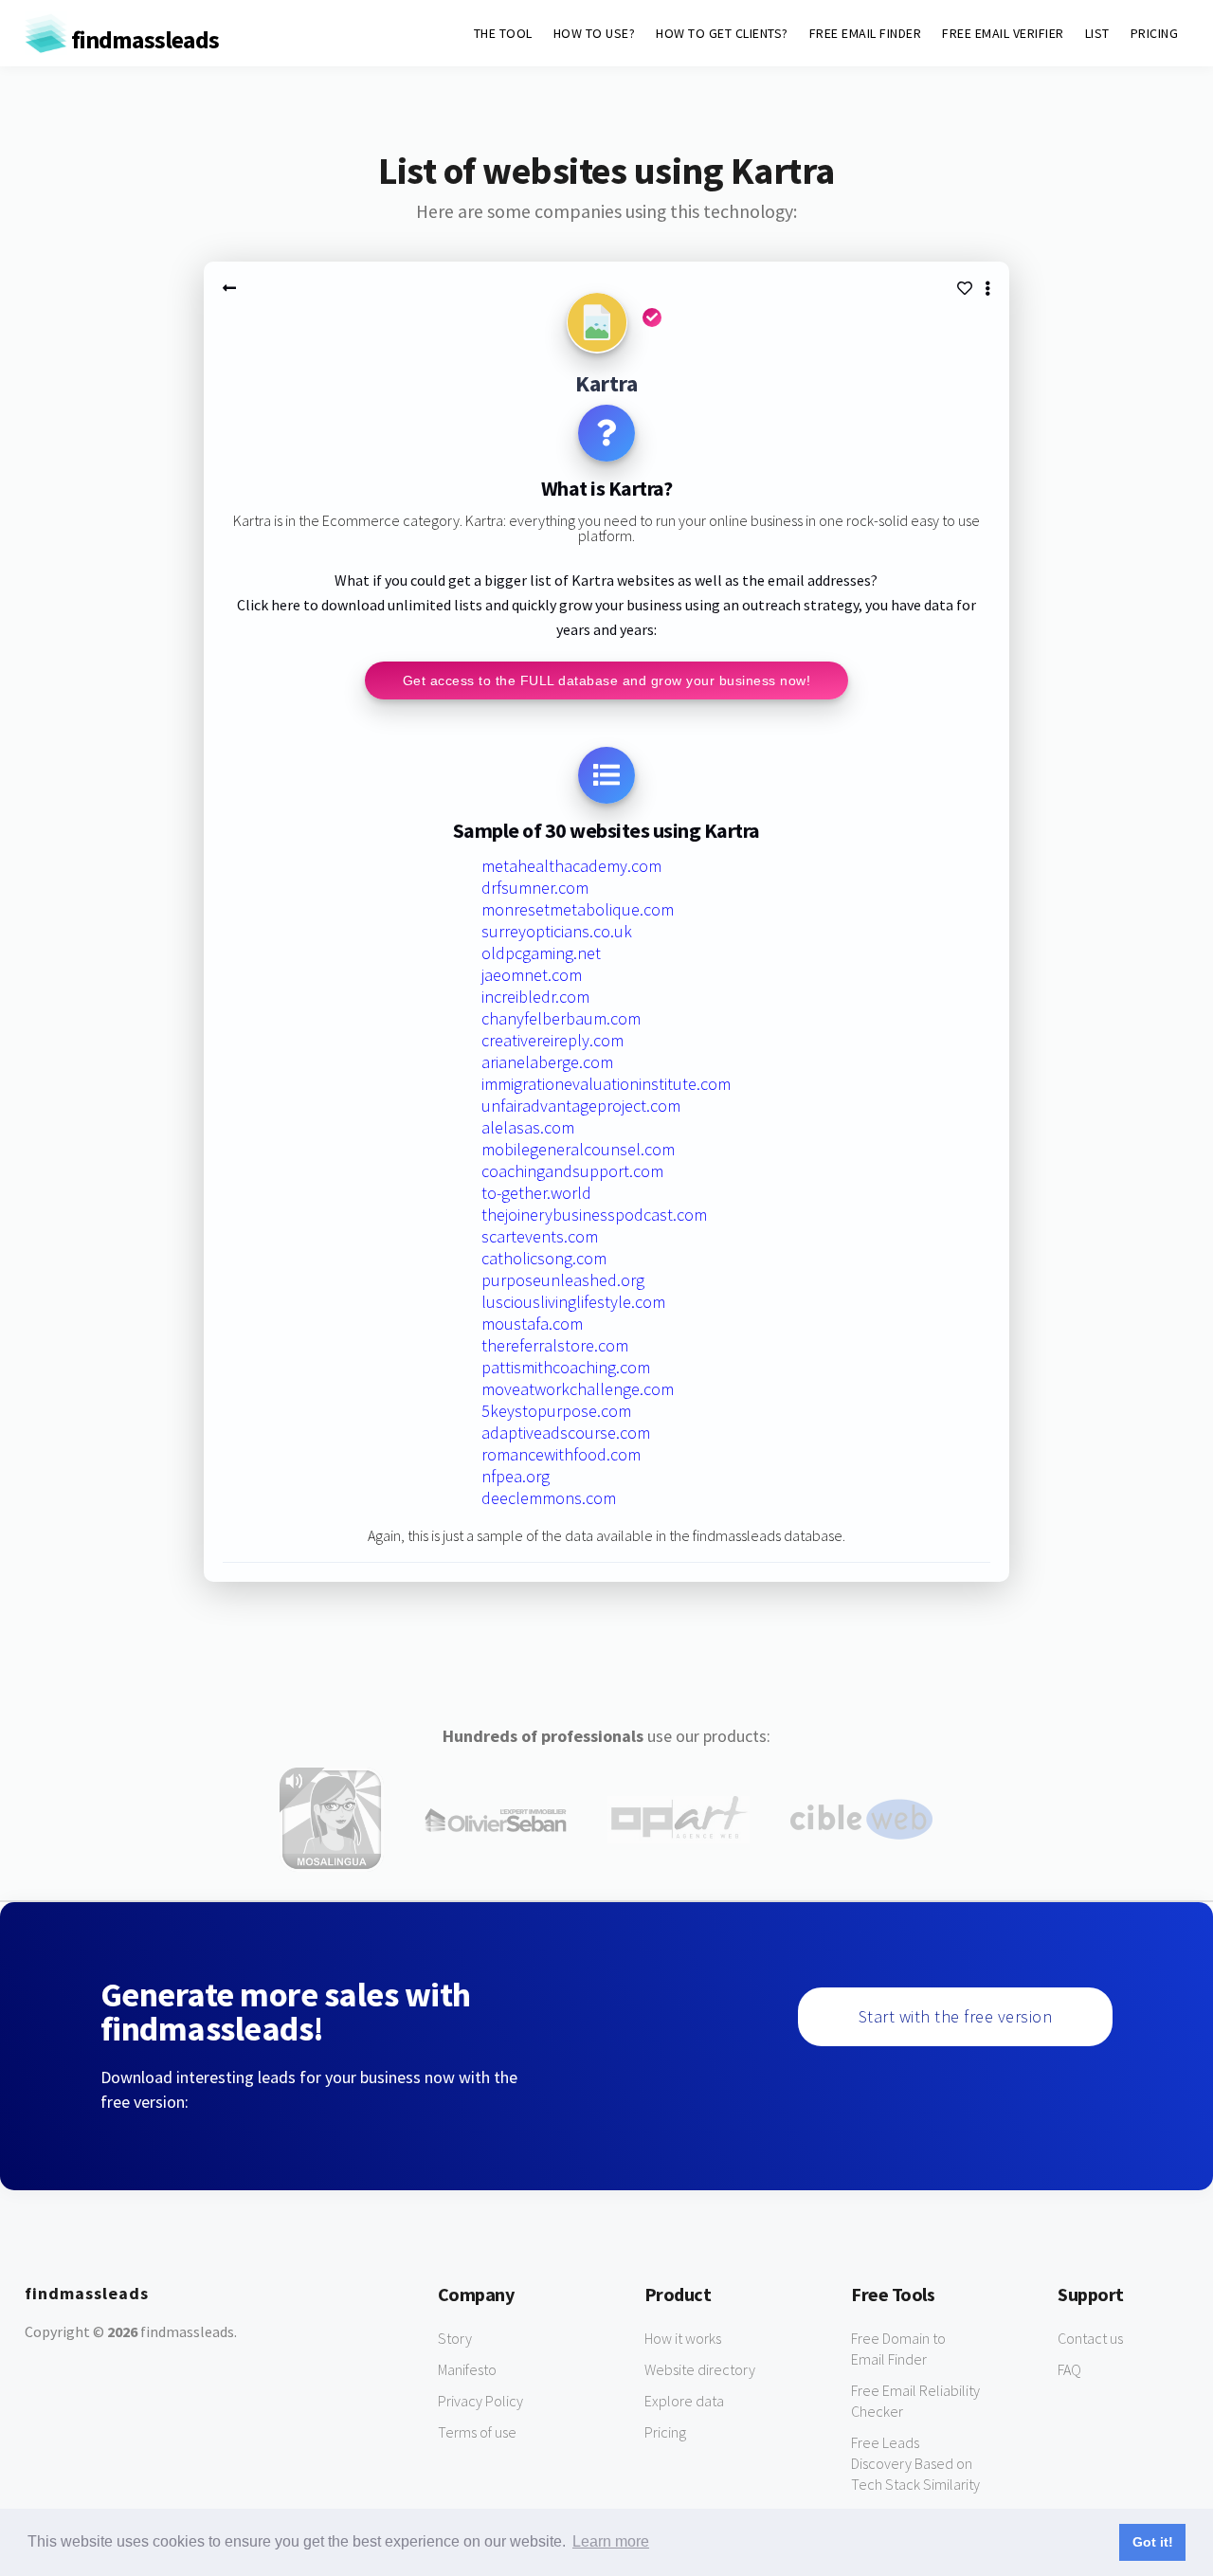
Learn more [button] (611, 2541)
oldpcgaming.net (541, 953)
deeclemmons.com (549, 1498)
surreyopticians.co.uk (557, 931)
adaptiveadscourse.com (566, 1433)
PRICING (1155, 33)
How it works (683, 2338)
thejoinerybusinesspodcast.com (594, 1215)
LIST (1097, 33)
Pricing (665, 2432)
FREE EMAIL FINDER (866, 33)
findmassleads (143, 39)
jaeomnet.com (532, 975)
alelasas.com (528, 1127)
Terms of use (477, 2432)
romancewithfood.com (561, 1454)
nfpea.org (516, 1476)
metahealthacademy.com (571, 866)
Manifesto (467, 2369)
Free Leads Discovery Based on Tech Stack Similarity (915, 2463)
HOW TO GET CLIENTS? (722, 33)
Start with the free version (956, 2016)
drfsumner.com (535, 888)
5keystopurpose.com (556, 1411)
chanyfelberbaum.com (561, 1018)
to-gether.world (536, 1193)
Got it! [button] (1153, 2542)
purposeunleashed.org (563, 1280)
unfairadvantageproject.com (581, 1106)
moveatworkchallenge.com (578, 1389)
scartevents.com (540, 1236)
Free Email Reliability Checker (915, 2401)
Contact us (1090, 2338)
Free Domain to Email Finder (898, 2349)
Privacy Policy (480, 2401)
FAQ (1069, 2369)
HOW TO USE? (595, 33)
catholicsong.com (544, 1258)
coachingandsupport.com (572, 1171)
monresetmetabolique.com (578, 909)
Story (455, 2338)
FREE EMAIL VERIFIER (1003, 33)
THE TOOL (503, 33)
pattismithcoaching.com (566, 1367)
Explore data (684, 2401)
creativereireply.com (552, 1040)
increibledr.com (535, 997)
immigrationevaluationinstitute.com (606, 1084)
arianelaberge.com (547, 1062)
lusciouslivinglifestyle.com (573, 1302)
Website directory (700, 2369)
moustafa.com (532, 1324)
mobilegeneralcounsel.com (578, 1149)
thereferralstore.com (555, 1345)
